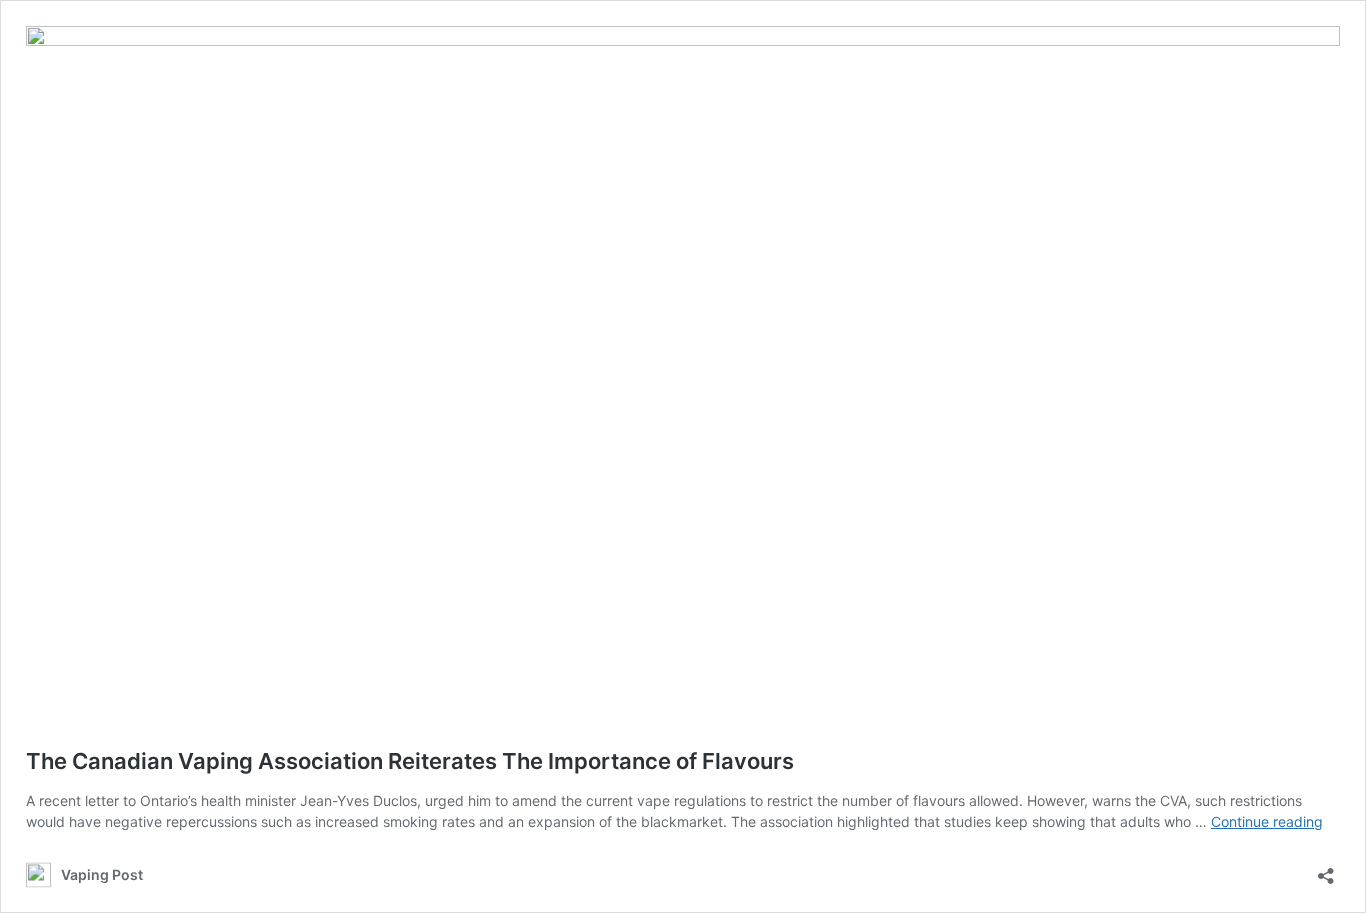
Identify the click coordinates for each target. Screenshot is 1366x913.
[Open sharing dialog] (1326, 869)
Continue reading (1267, 821)
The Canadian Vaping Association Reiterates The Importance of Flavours (412, 761)
